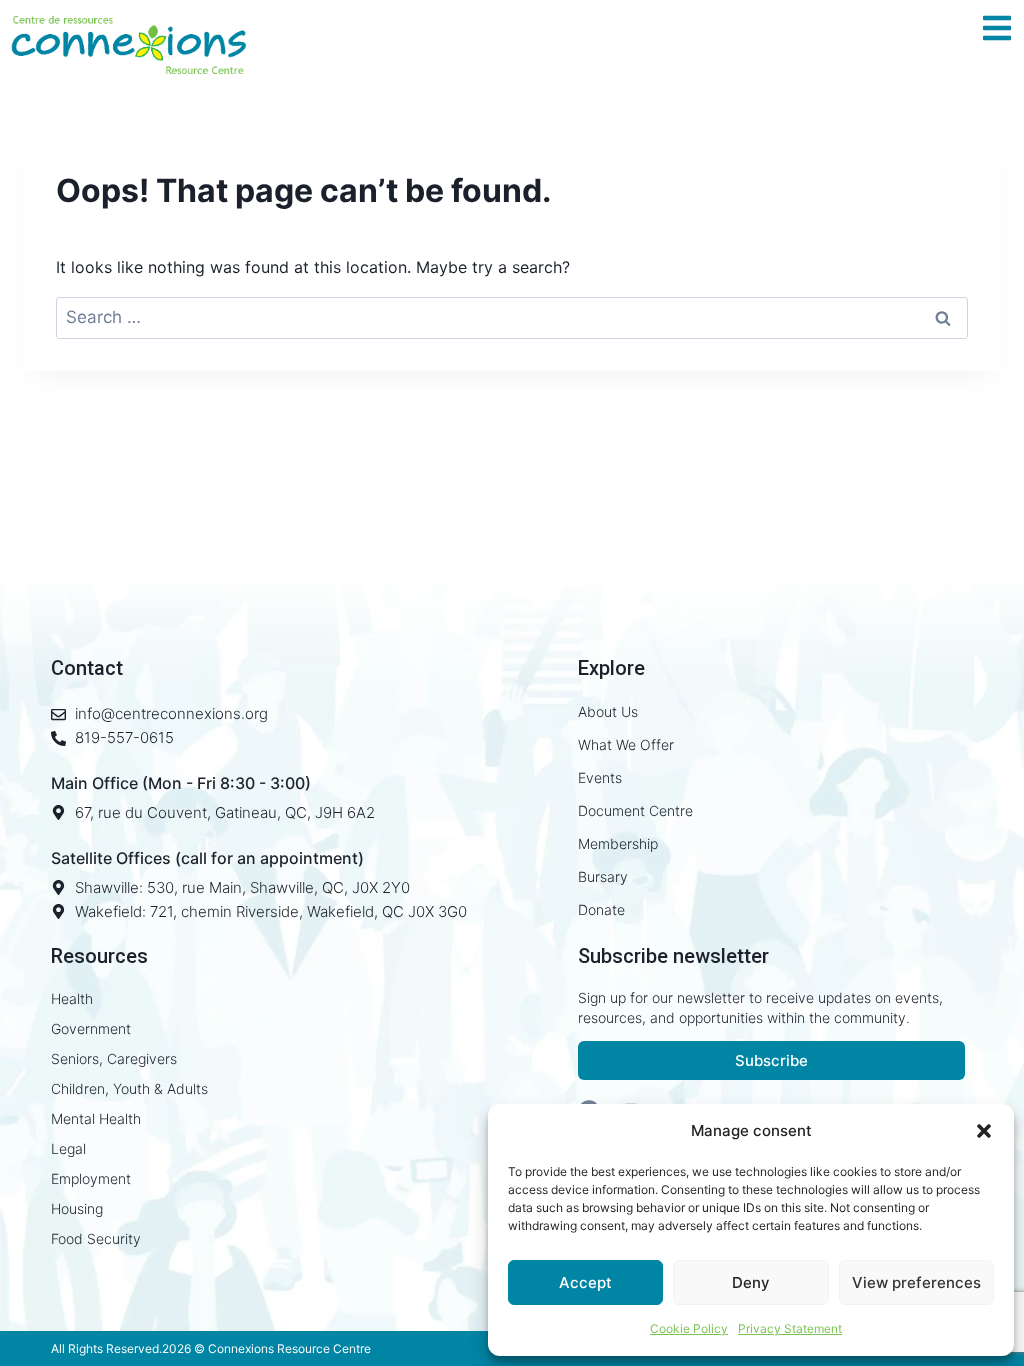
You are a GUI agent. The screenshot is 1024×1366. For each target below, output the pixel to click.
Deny (751, 1282)
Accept (585, 1282)
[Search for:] (512, 317)
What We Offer (626, 744)
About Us (608, 711)
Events (600, 777)
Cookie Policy (689, 1328)
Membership (618, 843)
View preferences (916, 1282)
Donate (601, 909)
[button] (984, 1131)
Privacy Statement (790, 1328)
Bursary (603, 876)
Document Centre (635, 810)
